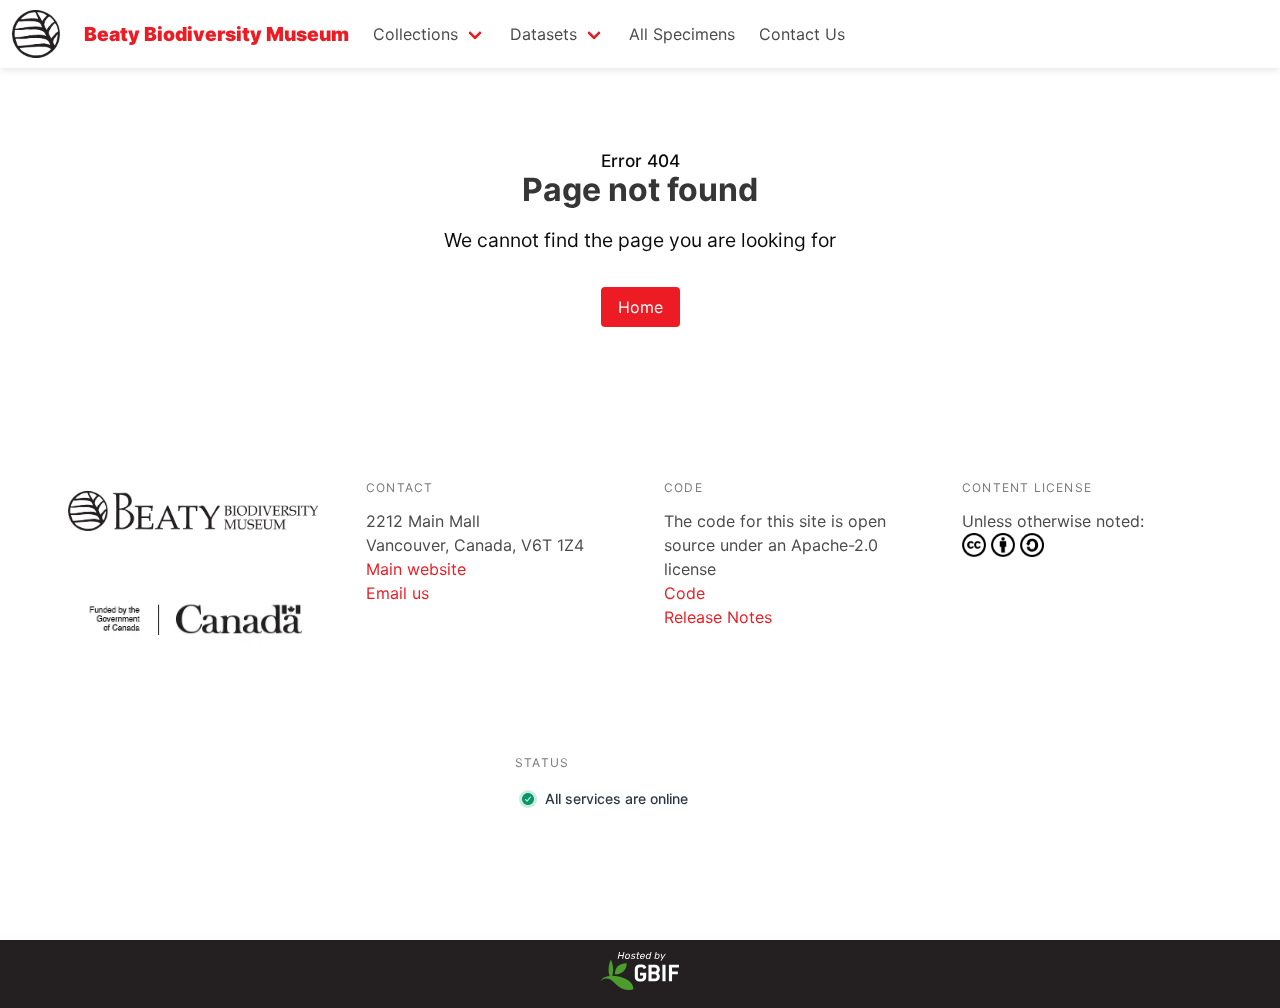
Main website (416, 569)
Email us (397, 593)
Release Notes (718, 617)
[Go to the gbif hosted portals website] (639, 984)
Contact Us (802, 34)
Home (640, 307)
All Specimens (682, 34)
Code (684, 593)
